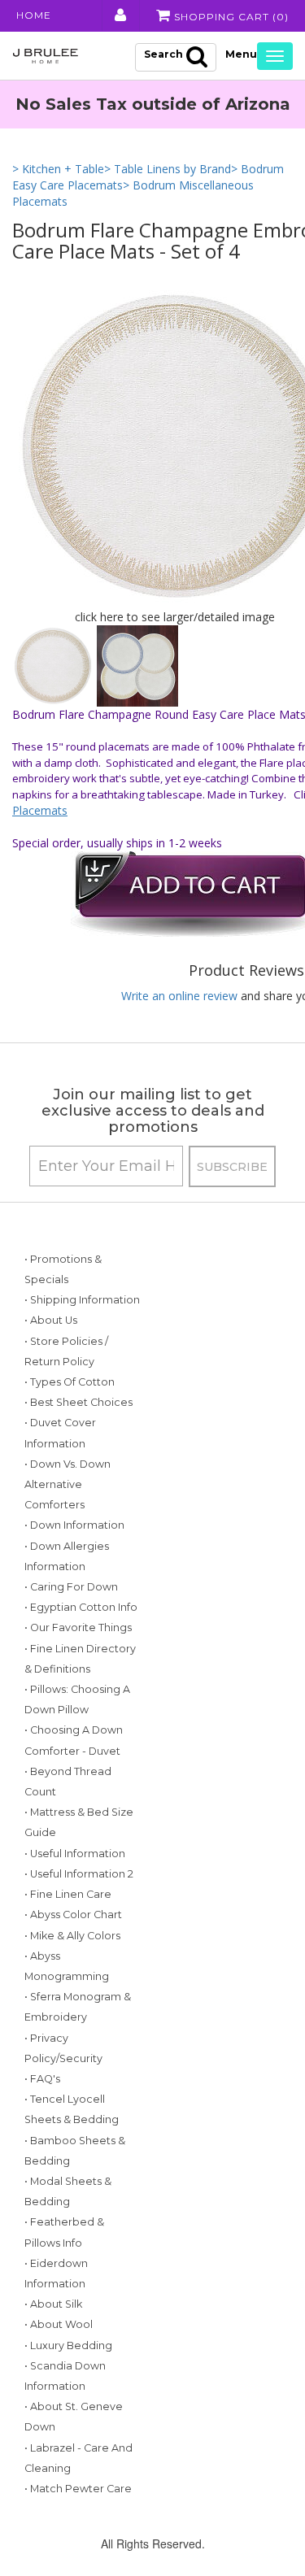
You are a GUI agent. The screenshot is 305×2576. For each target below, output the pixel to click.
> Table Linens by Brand (168, 169)
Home (34, 15)
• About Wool (59, 2324)
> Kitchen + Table (58, 169)
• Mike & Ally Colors (72, 1936)
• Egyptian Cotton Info (81, 1607)
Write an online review (179, 996)
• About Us (51, 1320)
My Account (119, 15)
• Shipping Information (82, 1300)
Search (163, 54)
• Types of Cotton (70, 1382)
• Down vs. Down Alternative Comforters (68, 1484)
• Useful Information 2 (79, 1874)
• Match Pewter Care (78, 2489)
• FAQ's (42, 2079)
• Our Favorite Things (78, 1627)
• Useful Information (75, 1854)
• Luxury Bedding (68, 2345)
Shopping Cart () (230, 17)
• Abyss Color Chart (73, 1915)
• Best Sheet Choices (78, 1402)
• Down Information (74, 1525)
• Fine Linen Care (68, 1894)
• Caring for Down (71, 1587)
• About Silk (53, 2304)
